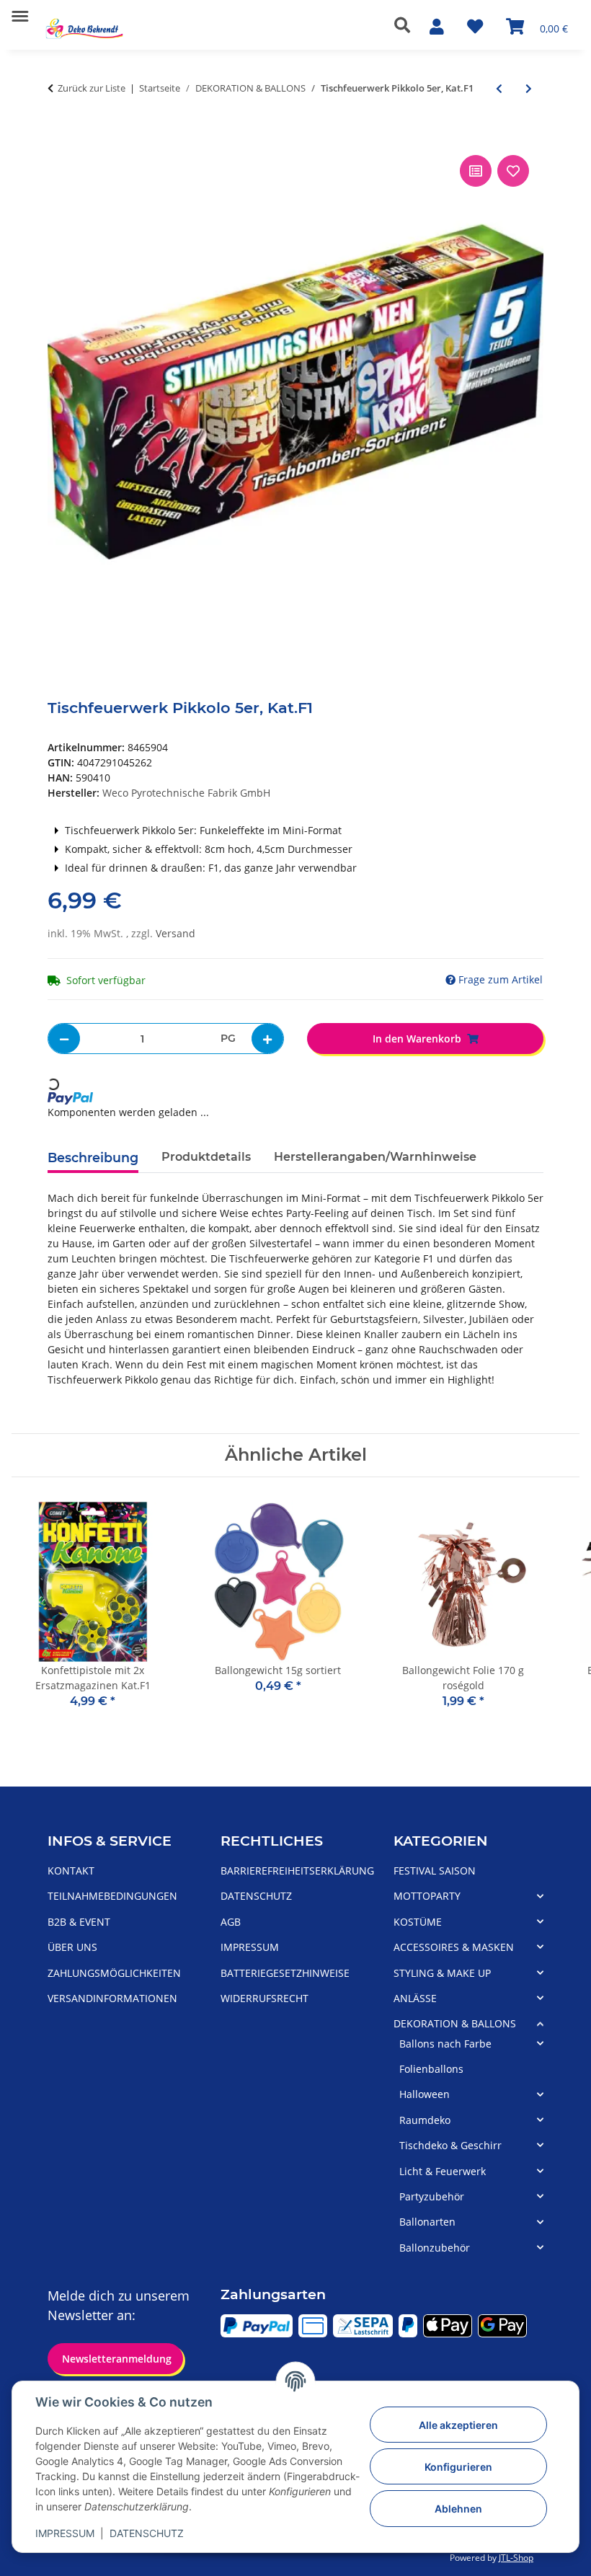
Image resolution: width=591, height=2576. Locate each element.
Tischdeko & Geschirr (450, 2145)
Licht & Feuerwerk (443, 2171)
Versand (175, 933)
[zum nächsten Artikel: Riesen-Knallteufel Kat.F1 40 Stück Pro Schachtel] (529, 88)
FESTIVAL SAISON (435, 1871)
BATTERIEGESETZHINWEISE (285, 1973)
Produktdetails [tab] (206, 1157)
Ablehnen (458, 2509)
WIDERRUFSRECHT (265, 1998)
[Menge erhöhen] (267, 1039)
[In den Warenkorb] (59, 136)
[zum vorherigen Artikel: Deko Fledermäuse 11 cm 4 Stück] (499, 88)
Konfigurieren (458, 2467)
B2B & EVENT (79, 1922)
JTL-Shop (516, 2558)
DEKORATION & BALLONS (455, 2023)
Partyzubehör (432, 2196)
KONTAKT (71, 1871)
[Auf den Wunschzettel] (513, 171)
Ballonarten (427, 2222)
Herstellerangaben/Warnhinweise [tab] (375, 1157)
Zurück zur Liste (92, 88)
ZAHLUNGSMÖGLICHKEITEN (114, 1973)
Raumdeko (425, 2120)
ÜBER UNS (72, 1947)
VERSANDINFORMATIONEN (112, 1998)
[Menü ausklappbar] (20, 10)
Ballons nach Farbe (445, 2044)
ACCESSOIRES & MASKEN (454, 1947)
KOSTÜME (418, 1922)
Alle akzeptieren (458, 2425)
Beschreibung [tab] (93, 1158)
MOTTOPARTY (427, 1896)
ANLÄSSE (415, 1998)
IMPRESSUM (65, 2533)
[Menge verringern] (64, 1039)
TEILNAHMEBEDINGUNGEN (112, 1896)
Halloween (425, 2094)
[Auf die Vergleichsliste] (476, 171)
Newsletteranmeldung (115, 2359)
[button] (406, 25)
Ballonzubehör (435, 2248)
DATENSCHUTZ (147, 2533)
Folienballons (431, 2069)
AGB (231, 1922)
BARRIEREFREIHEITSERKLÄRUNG (297, 1871)
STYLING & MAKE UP (442, 1973)
